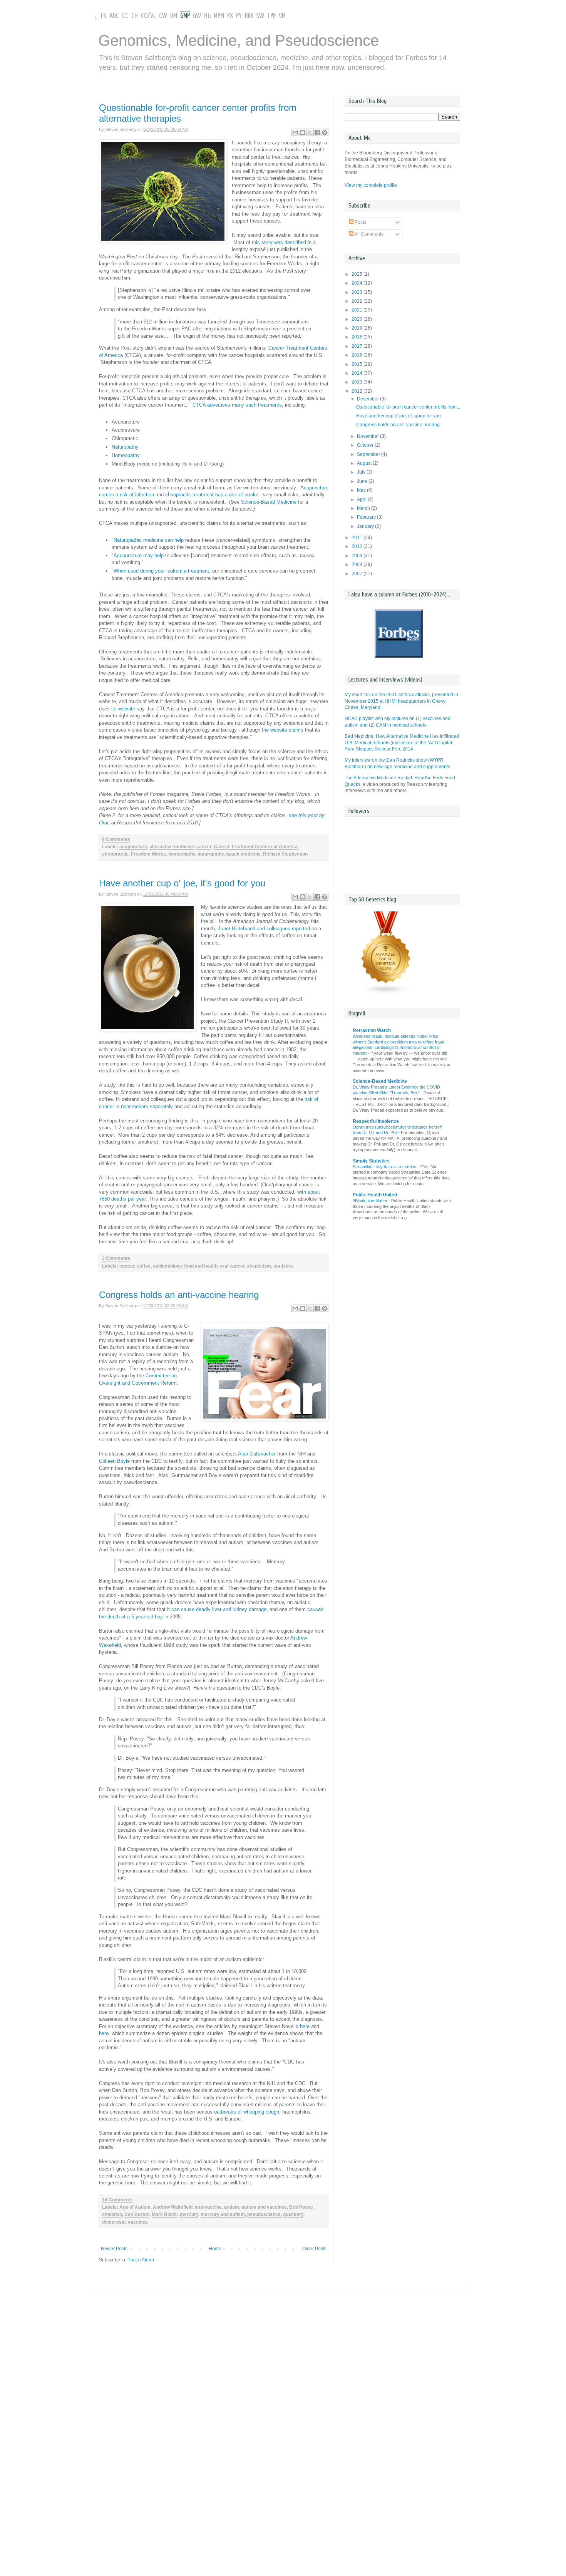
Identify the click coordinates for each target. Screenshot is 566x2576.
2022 (358, 301)
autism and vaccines (264, 2207)
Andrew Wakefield (173, 2207)
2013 (358, 382)
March (364, 508)
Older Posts (314, 2249)
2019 (358, 328)
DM (174, 16)
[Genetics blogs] (386, 993)
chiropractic (115, 854)
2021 (358, 310)
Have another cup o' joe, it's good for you (182, 883)
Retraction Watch (372, 1030)
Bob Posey (301, 2207)
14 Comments (117, 2200)
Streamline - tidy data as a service (385, 1167)
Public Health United (375, 1195)
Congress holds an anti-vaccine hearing (179, 1295)
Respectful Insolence (376, 1121)
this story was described (279, 242)
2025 (358, 274)
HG (207, 16)
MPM (219, 16)
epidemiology (167, 1266)
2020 (358, 319)
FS (104, 16)
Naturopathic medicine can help (149, 540)
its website (123, 709)
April (362, 499)
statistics (284, 1266)
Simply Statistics (371, 1161)
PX (230, 16)
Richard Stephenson (285, 854)
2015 (358, 364)
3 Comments (116, 1258)
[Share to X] (310, 132)
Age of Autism (135, 2207)
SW (260, 16)
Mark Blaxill (165, 2214)
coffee (144, 1266)
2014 (358, 373)
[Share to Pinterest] (325, 132)
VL (153, 16)
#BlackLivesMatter (371, 1201)
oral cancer (232, 1266)
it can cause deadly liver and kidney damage (217, 1609)
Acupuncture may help (139, 555)
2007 (358, 574)
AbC (114, 16)
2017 (358, 346)
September (369, 454)
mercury (189, 2214)
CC (125, 16)
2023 (358, 292)
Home (215, 2249)
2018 (358, 337)
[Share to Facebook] (317, 132)
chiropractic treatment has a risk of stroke (212, 495)
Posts (360, 222)
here (305, 2026)
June (363, 481)
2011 (358, 538)
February (367, 517)
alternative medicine (172, 847)
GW (197, 16)
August (365, 463)
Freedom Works (148, 854)
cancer (204, 847)
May (362, 490)
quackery (293, 2214)
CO (144, 16)
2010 (358, 546)
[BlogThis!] (303, 132)
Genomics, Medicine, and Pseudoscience (239, 40)
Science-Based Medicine (269, 502)
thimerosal (114, 2222)
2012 (358, 391)
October (366, 445)
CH (135, 16)
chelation (112, 2214)
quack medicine (243, 854)
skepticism (259, 1266)
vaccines (138, 2222)
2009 (358, 556)
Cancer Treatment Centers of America (256, 847)
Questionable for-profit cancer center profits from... (408, 407)
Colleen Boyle (114, 1461)
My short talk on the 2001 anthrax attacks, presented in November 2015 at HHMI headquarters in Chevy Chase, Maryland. (401, 701)
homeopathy (182, 854)
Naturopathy (125, 447)
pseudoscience (264, 2214)
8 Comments (116, 839)
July (362, 472)
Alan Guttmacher (258, 1454)
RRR (249, 16)
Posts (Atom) (141, 2260)
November (368, 436)
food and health (201, 1266)
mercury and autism (223, 2214)
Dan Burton (137, 2214)
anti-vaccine (208, 2207)
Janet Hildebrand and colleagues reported (264, 929)
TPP (271, 16)
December (368, 399)
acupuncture (133, 847)
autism (232, 2207)
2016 (358, 355)
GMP (185, 16)
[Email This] (295, 132)
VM (282, 16)
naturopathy (211, 854)
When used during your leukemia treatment (161, 571)
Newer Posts (114, 2249)
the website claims (283, 730)
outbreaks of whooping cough (247, 2112)
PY (239, 16)
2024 (358, 283)
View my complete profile (371, 185)
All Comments (368, 234)
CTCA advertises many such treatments (237, 405)
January (366, 526)
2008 (358, 564)
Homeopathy (126, 455)
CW (163, 16)
